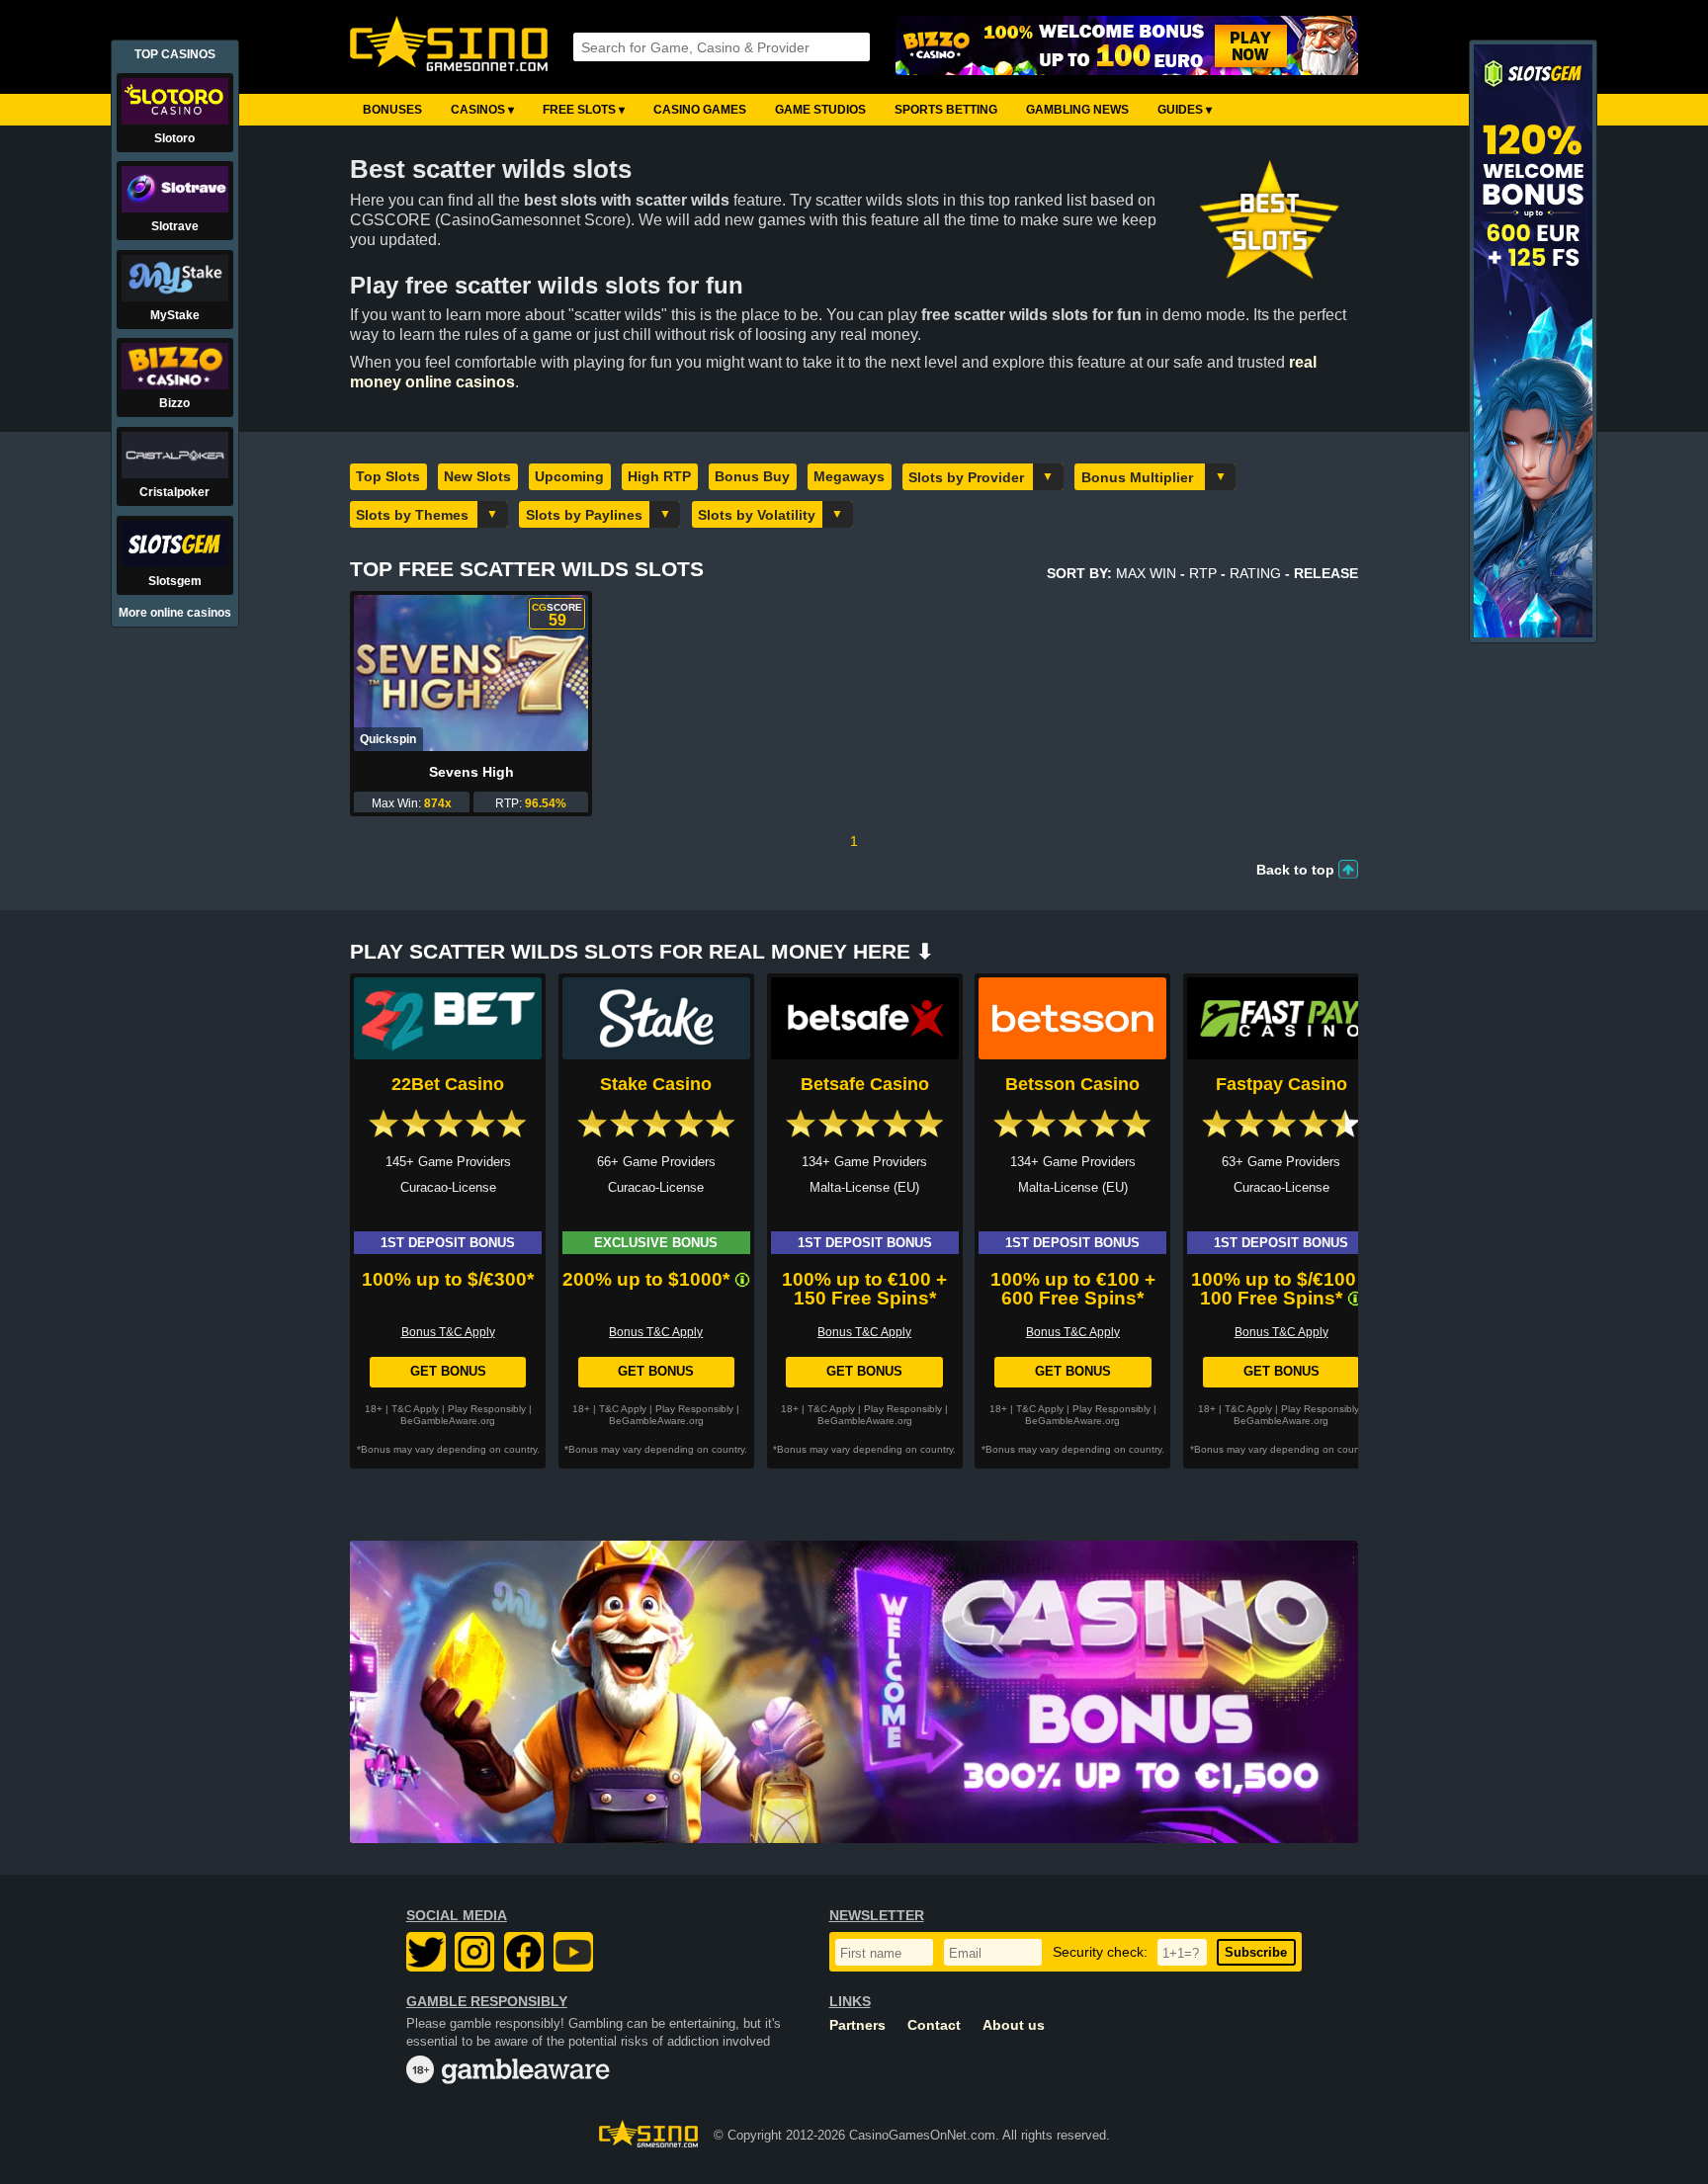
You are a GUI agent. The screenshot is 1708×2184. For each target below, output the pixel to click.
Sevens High (471, 772)
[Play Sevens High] (471, 673)
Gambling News (1077, 110)
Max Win (1146, 573)
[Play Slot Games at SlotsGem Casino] (1533, 633)
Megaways (849, 476)
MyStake (175, 315)
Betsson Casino (1072, 1084)
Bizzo (174, 403)
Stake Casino (656, 1084)
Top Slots (388, 476)
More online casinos (175, 613)
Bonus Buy (752, 476)
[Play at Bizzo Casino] (1127, 47)
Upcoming (569, 476)
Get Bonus (448, 1371)
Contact (934, 2025)
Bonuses (392, 110)
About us (1014, 2025)
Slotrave (175, 226)
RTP (1203, 573)
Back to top (1295, 870)
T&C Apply (415, 1409)
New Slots (477, 476)
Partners (857, 2025)
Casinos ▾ (482, 110)
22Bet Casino (448, 1084)
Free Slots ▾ (584, 110)
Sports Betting (946, 110)
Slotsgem (175, 581)
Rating (1255, 573)
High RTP (659, 476)
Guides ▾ (1185, 110)
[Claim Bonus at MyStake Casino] (854, 1692)
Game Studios (820, 110)
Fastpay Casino (1281, 1084)
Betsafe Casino (865, 1084)
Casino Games (700, 110)
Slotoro (174, 138)
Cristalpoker (174, 492)
